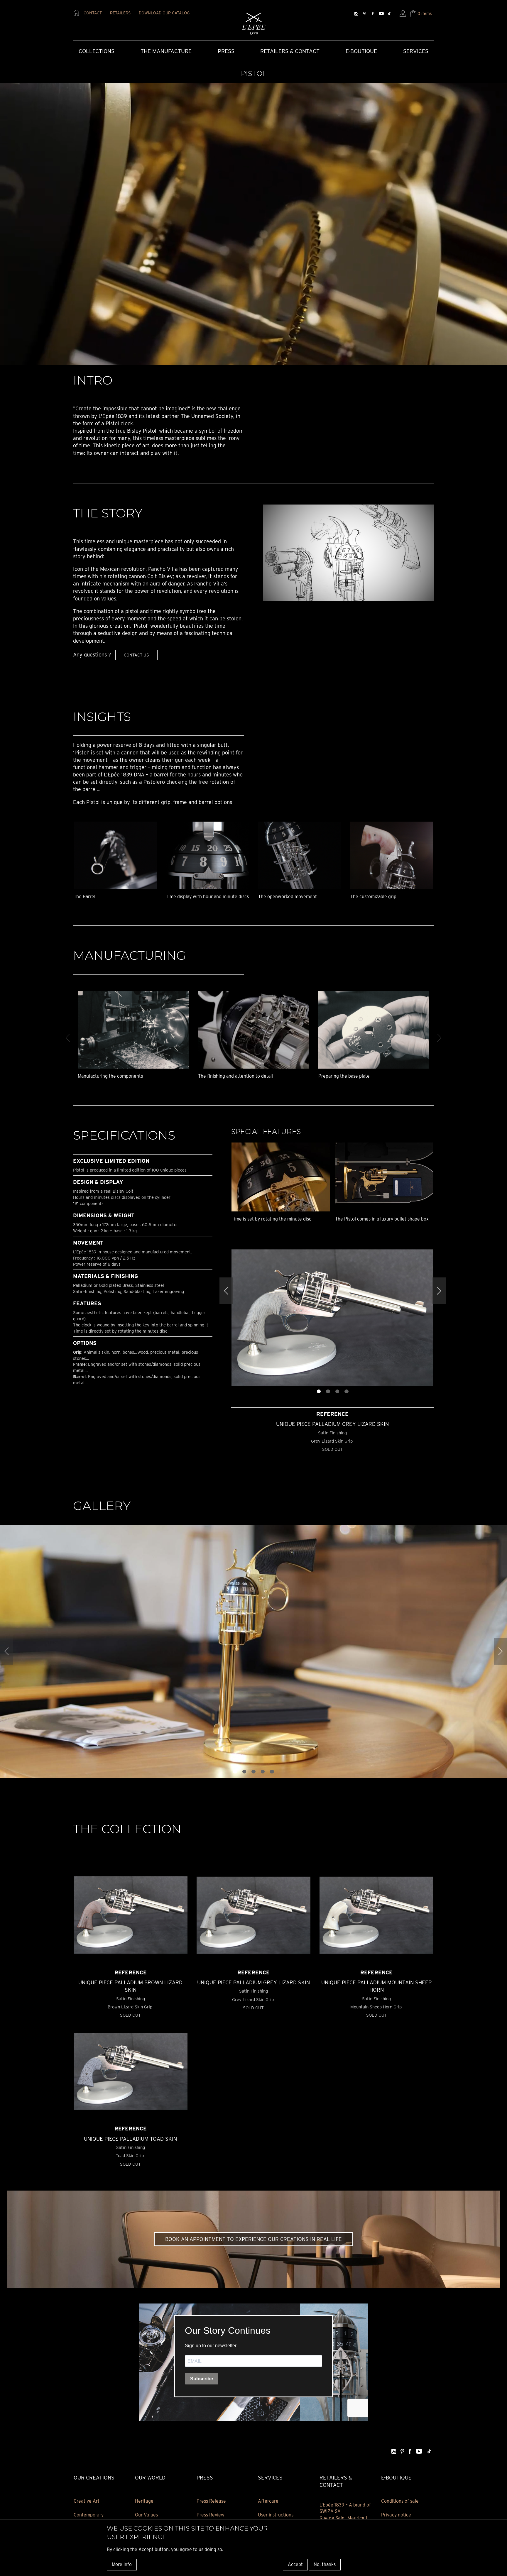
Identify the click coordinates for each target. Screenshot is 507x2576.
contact (93, 13)
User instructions (276, 2515)
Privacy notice (396, 2515)
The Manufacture (166, 51)
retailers (120, 13)
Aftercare (268, 2501)
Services (416, 51)
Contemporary (89, 2515)
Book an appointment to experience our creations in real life (253, 2239)
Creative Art (87, 2501)
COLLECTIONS (97, 51)
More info (122, 2564)
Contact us (136, 655)
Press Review (211, 2515)
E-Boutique (361, 51)
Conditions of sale (400, 2501)
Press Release (211, 2501)
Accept (295, 2564)
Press (226, 51)
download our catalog (164, 13)
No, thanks (325, 2564)
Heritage (144, 2501)
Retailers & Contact (290, 51)
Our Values (146, 2515)
